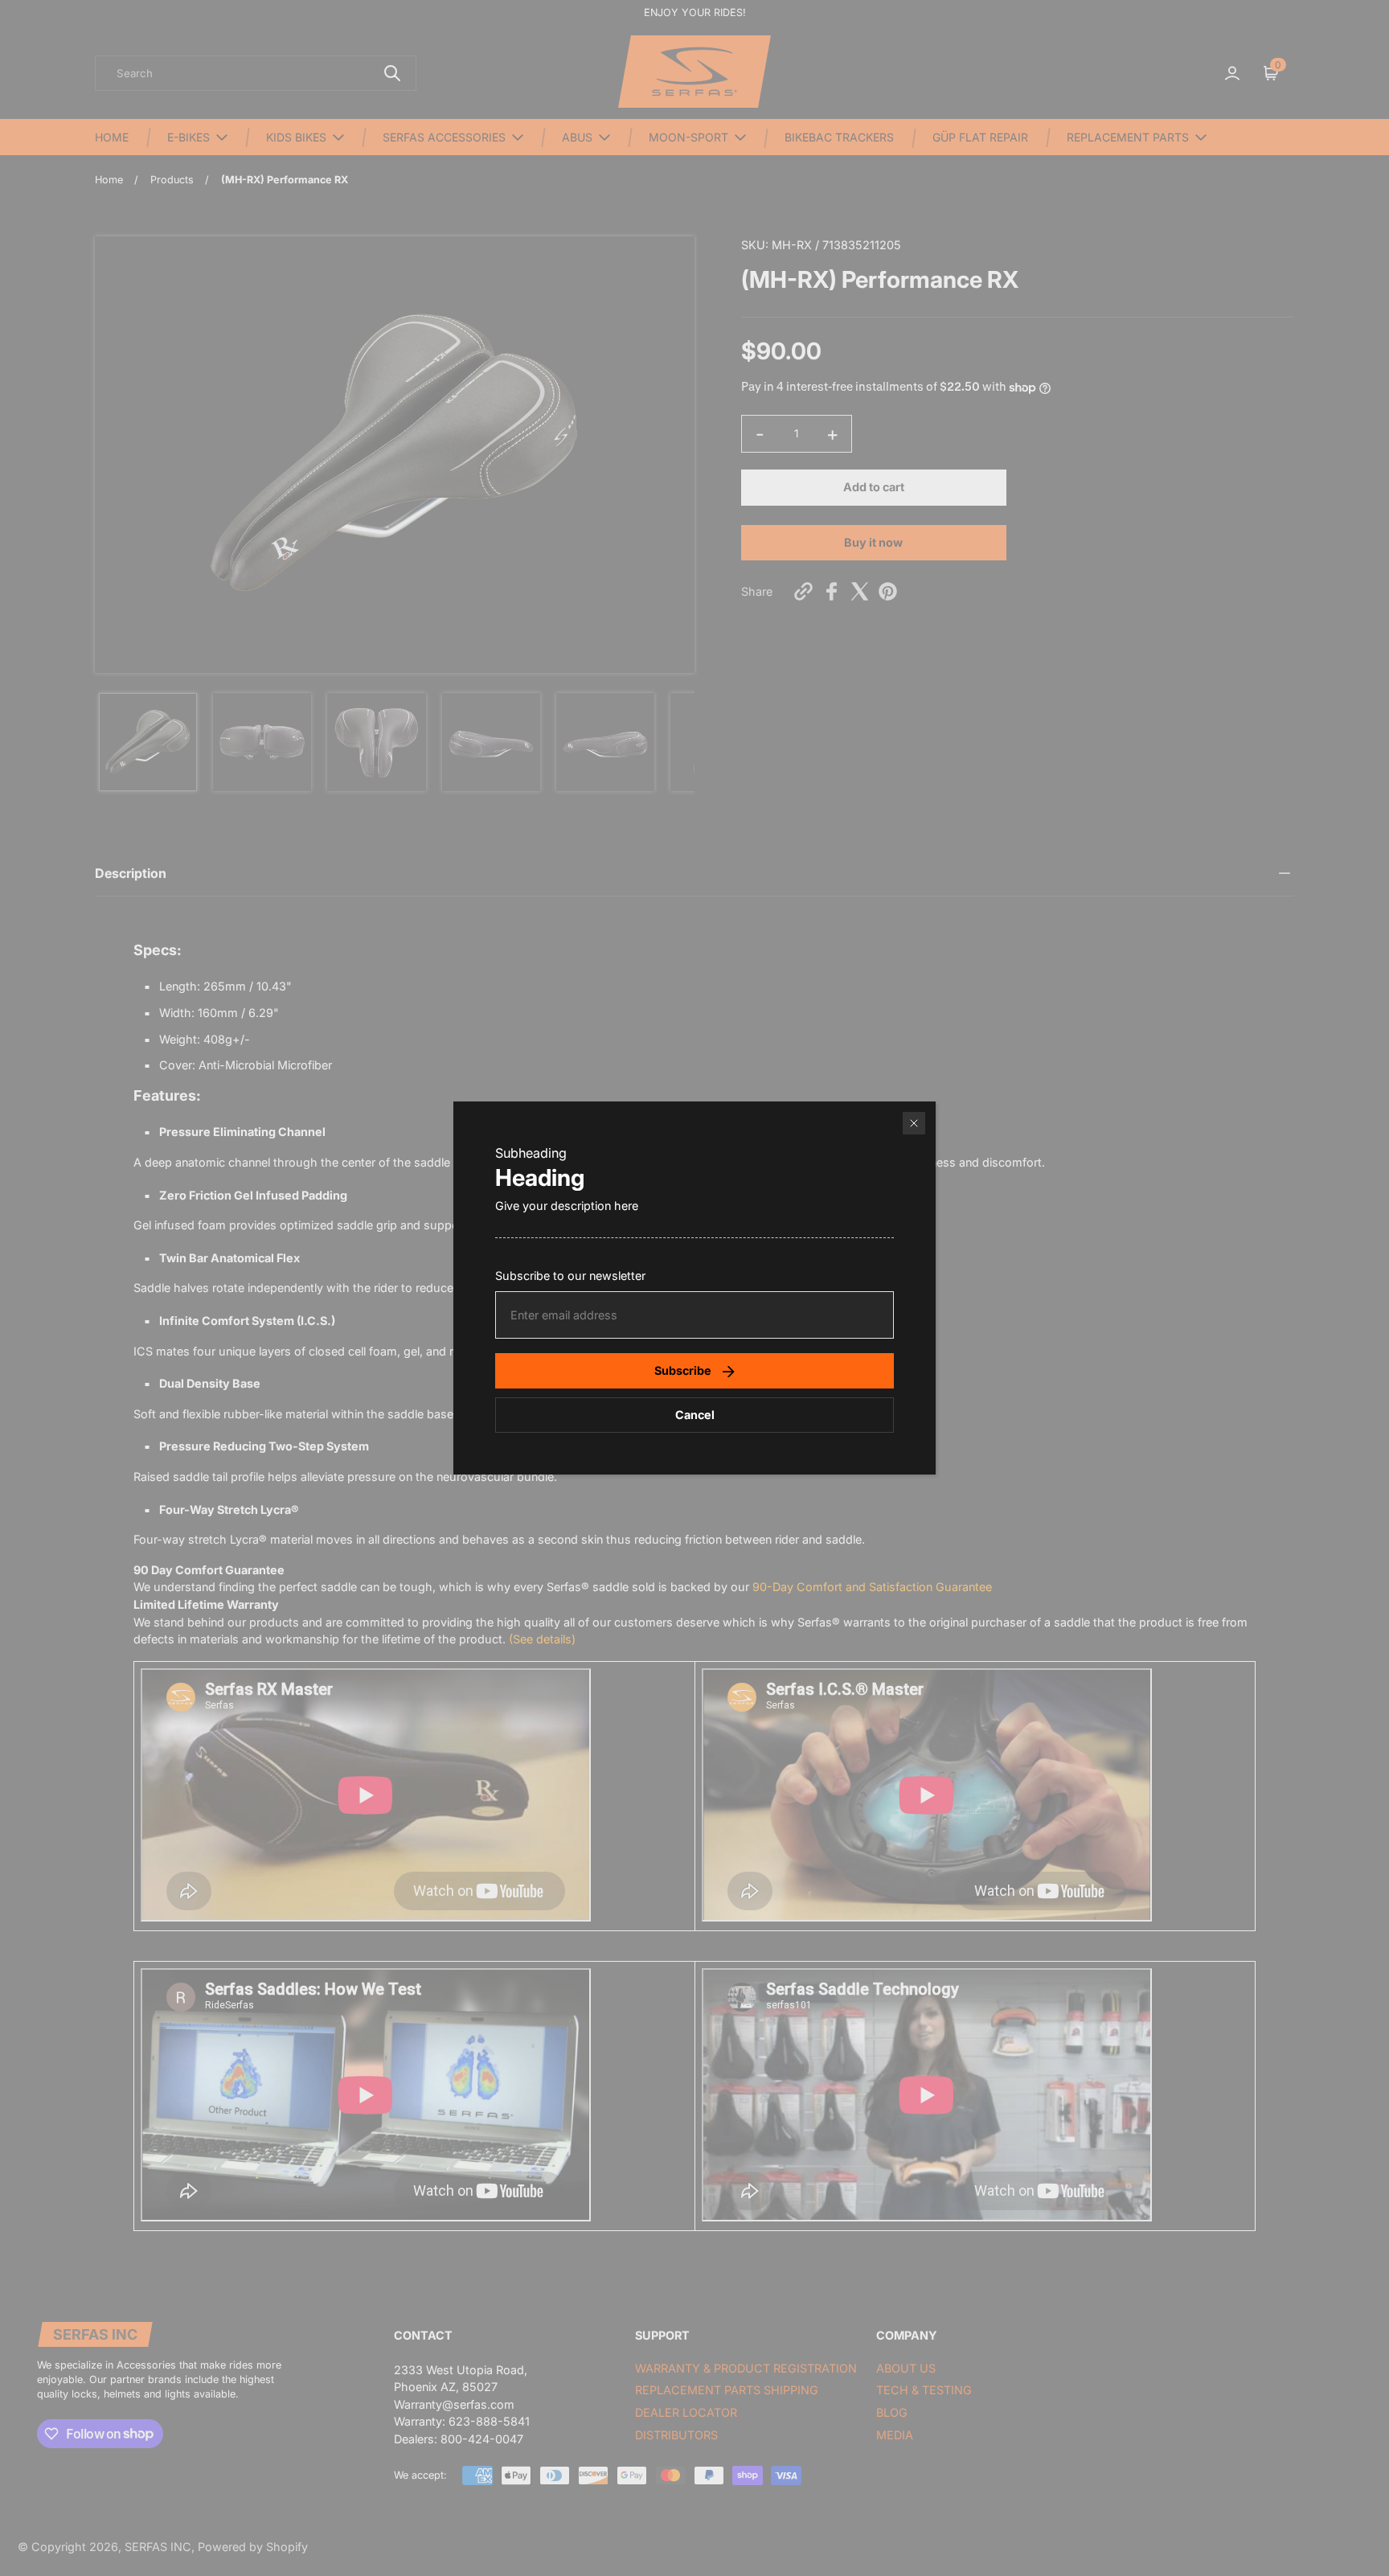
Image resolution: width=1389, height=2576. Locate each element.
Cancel (695, 1415)
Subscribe (683, 1370)
